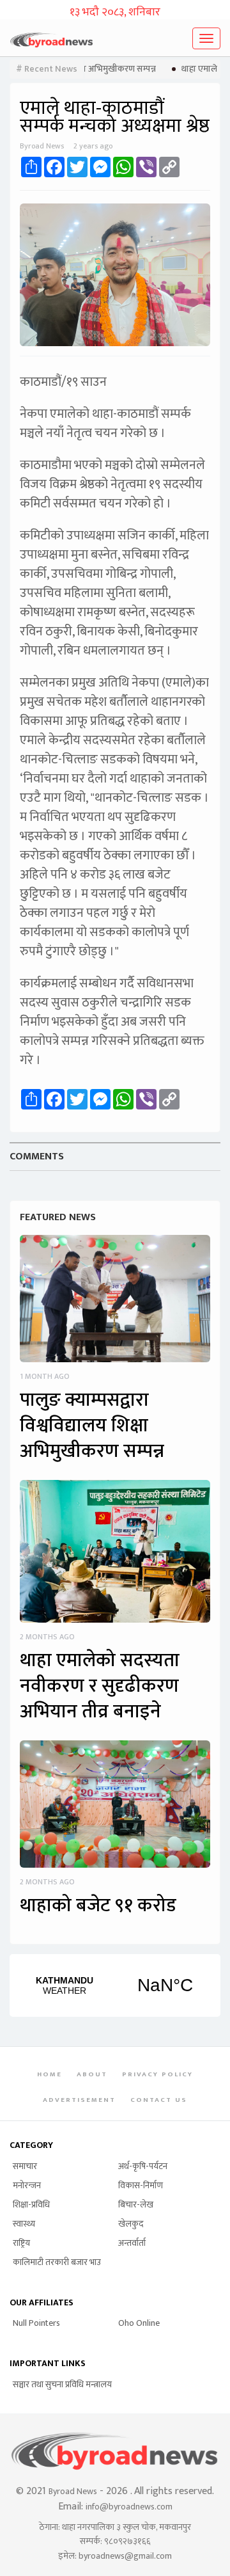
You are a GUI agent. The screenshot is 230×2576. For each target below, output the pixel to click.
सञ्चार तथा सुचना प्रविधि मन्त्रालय (62, 2384)
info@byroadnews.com (129, 2507)
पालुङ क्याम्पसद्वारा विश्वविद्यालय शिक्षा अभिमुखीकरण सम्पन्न (92, 1426)
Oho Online (139, 2323)
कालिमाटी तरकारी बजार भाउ (57, 2262)
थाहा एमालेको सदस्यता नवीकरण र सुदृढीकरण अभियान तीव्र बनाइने (100, 1686)
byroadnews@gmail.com (125, 2556)
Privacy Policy (157, 2074)
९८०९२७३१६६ (127, 2541)
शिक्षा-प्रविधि (31, 2205)
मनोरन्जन (27, 2185)
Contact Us (159, 2100)
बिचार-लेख (136, 2205)
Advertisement (79, 2100)
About (92, 2074)
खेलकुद (131, 2224)
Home (50, 2074)
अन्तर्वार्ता (132, 2243)
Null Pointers (36, 2323)
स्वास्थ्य (24, 2224)
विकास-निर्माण (141, 2185)
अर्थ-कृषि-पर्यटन (143, 2166)
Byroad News (73, 2491)
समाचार (25, 2166)
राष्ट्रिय (21, 2243)
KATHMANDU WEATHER (115, 1985)
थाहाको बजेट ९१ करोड (98, 1905)
